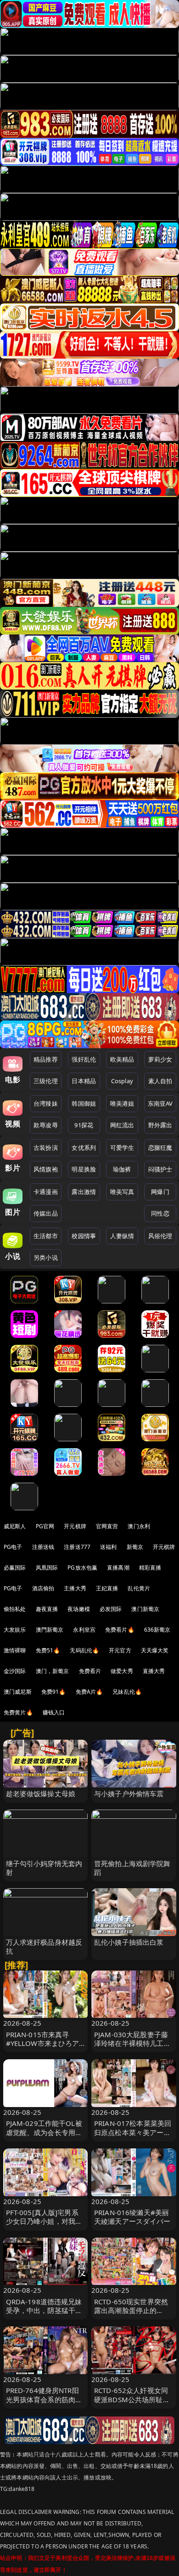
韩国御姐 (84, 1103)
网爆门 (160, 1192)
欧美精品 (122, 1059)
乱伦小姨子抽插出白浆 (129, 1942)
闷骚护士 (160, 1169)
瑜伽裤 (122, 1169)
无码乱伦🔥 (84, 1650)
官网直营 (107, 1526)
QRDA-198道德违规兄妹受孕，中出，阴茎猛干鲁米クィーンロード (44, 2310)
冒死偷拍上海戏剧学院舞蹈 (132, 1868)
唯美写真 (122, 1192)
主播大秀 (75, 1588)
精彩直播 (150, 1568)
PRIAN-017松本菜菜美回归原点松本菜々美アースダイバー (133, 2132)
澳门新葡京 (145, 1609)
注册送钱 (43, 1547)
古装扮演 (46, 1148)
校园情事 (84, 1236)
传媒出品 (46, 1213)
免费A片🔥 (89, 1692)
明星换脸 (84, 1169)
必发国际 (111, 1609)
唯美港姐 (122, 1103)
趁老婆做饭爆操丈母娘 (41, 1793)
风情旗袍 (46, 1169)
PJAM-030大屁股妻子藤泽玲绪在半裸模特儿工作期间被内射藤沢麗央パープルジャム (132, 2048)
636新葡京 (157, 1630)
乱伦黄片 (139, 1588)
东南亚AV (160, 1103)
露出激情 (84, 1192)
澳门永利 (139, 1526)
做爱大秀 (122, 1671)
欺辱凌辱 (46, 1125)
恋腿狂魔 (160, 1148)
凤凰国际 (47, 1568)
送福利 (108, 1547)
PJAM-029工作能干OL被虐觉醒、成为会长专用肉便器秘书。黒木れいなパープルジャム (44, 2136)
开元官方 (120, 1650)
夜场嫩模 (79, 1609)
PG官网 (45, 1526)
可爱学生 (122, 1148)
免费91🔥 (54, 1692)
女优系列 (84, 1148)
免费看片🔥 (120, 1630)
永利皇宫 (84, 1630)
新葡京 (135, 1547)
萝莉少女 (160, 1059)
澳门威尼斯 (18, 1692)
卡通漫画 (46, 1192)
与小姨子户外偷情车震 (129, 1793)
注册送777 (77, 1547)
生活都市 (46, 1236)
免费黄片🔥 (18, 1712)
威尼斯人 (15, 1526)
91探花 (84, 1125)
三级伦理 (46, 1081)
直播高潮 (118, 1568)
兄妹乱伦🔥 (127, 1692)
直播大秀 (154, 1671)
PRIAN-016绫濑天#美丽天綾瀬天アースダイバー (132, 2217)
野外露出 (160, 1125)
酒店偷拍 (43, 1588)
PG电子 (13, 1547)
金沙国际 (15, 1671)
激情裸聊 (15, 1650)
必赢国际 (15, 1568)
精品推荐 (46, 1059)
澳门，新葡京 (53, 1671)
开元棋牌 (75, 1526)
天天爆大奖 (155, 1650)
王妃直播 (107, 1588)
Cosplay (122, 1081)
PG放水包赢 (82, 1568)
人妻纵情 (122, 1236)
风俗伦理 (160, 1236)
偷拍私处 (15, 1609)
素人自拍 (160, 1081)
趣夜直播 (47, 1609)
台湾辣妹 (46, 1103)
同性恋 (160, 1213)
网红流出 (122, 1125)
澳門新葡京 (50, 1630)
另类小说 (46, 1257)
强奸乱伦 (84, 1059)
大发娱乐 (15, 1630)
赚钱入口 (54, 1712)
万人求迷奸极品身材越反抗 (44, 1946)
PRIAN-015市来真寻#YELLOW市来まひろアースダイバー (43, 2043)
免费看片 (90, 1671)
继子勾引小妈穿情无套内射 (44, 1868)
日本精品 (84, 1081)
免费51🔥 (48, 1650)
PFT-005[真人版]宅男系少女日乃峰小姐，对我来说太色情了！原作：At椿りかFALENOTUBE (44, 2226)
